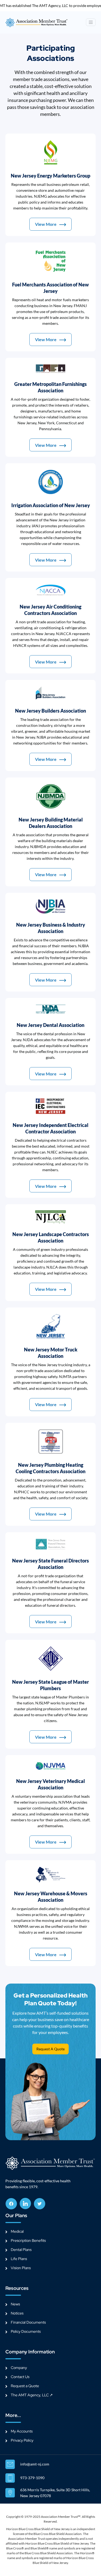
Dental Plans (21, 2250)
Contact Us (20, 2377)
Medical (17, 2231)
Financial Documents (28, 2322)
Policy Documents (26, 2331)
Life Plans (19, 2259)
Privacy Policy (22, 2440)
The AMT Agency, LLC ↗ (32, 2395)
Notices (17, 2313)
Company (19, 2368)
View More (46, 224)
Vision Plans (21, 2268)
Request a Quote (25, 2386)
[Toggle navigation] (91, 22)
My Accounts (22, 2431)
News (15, 2304)
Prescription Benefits (28, 2240)
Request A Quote (50, 2049)
